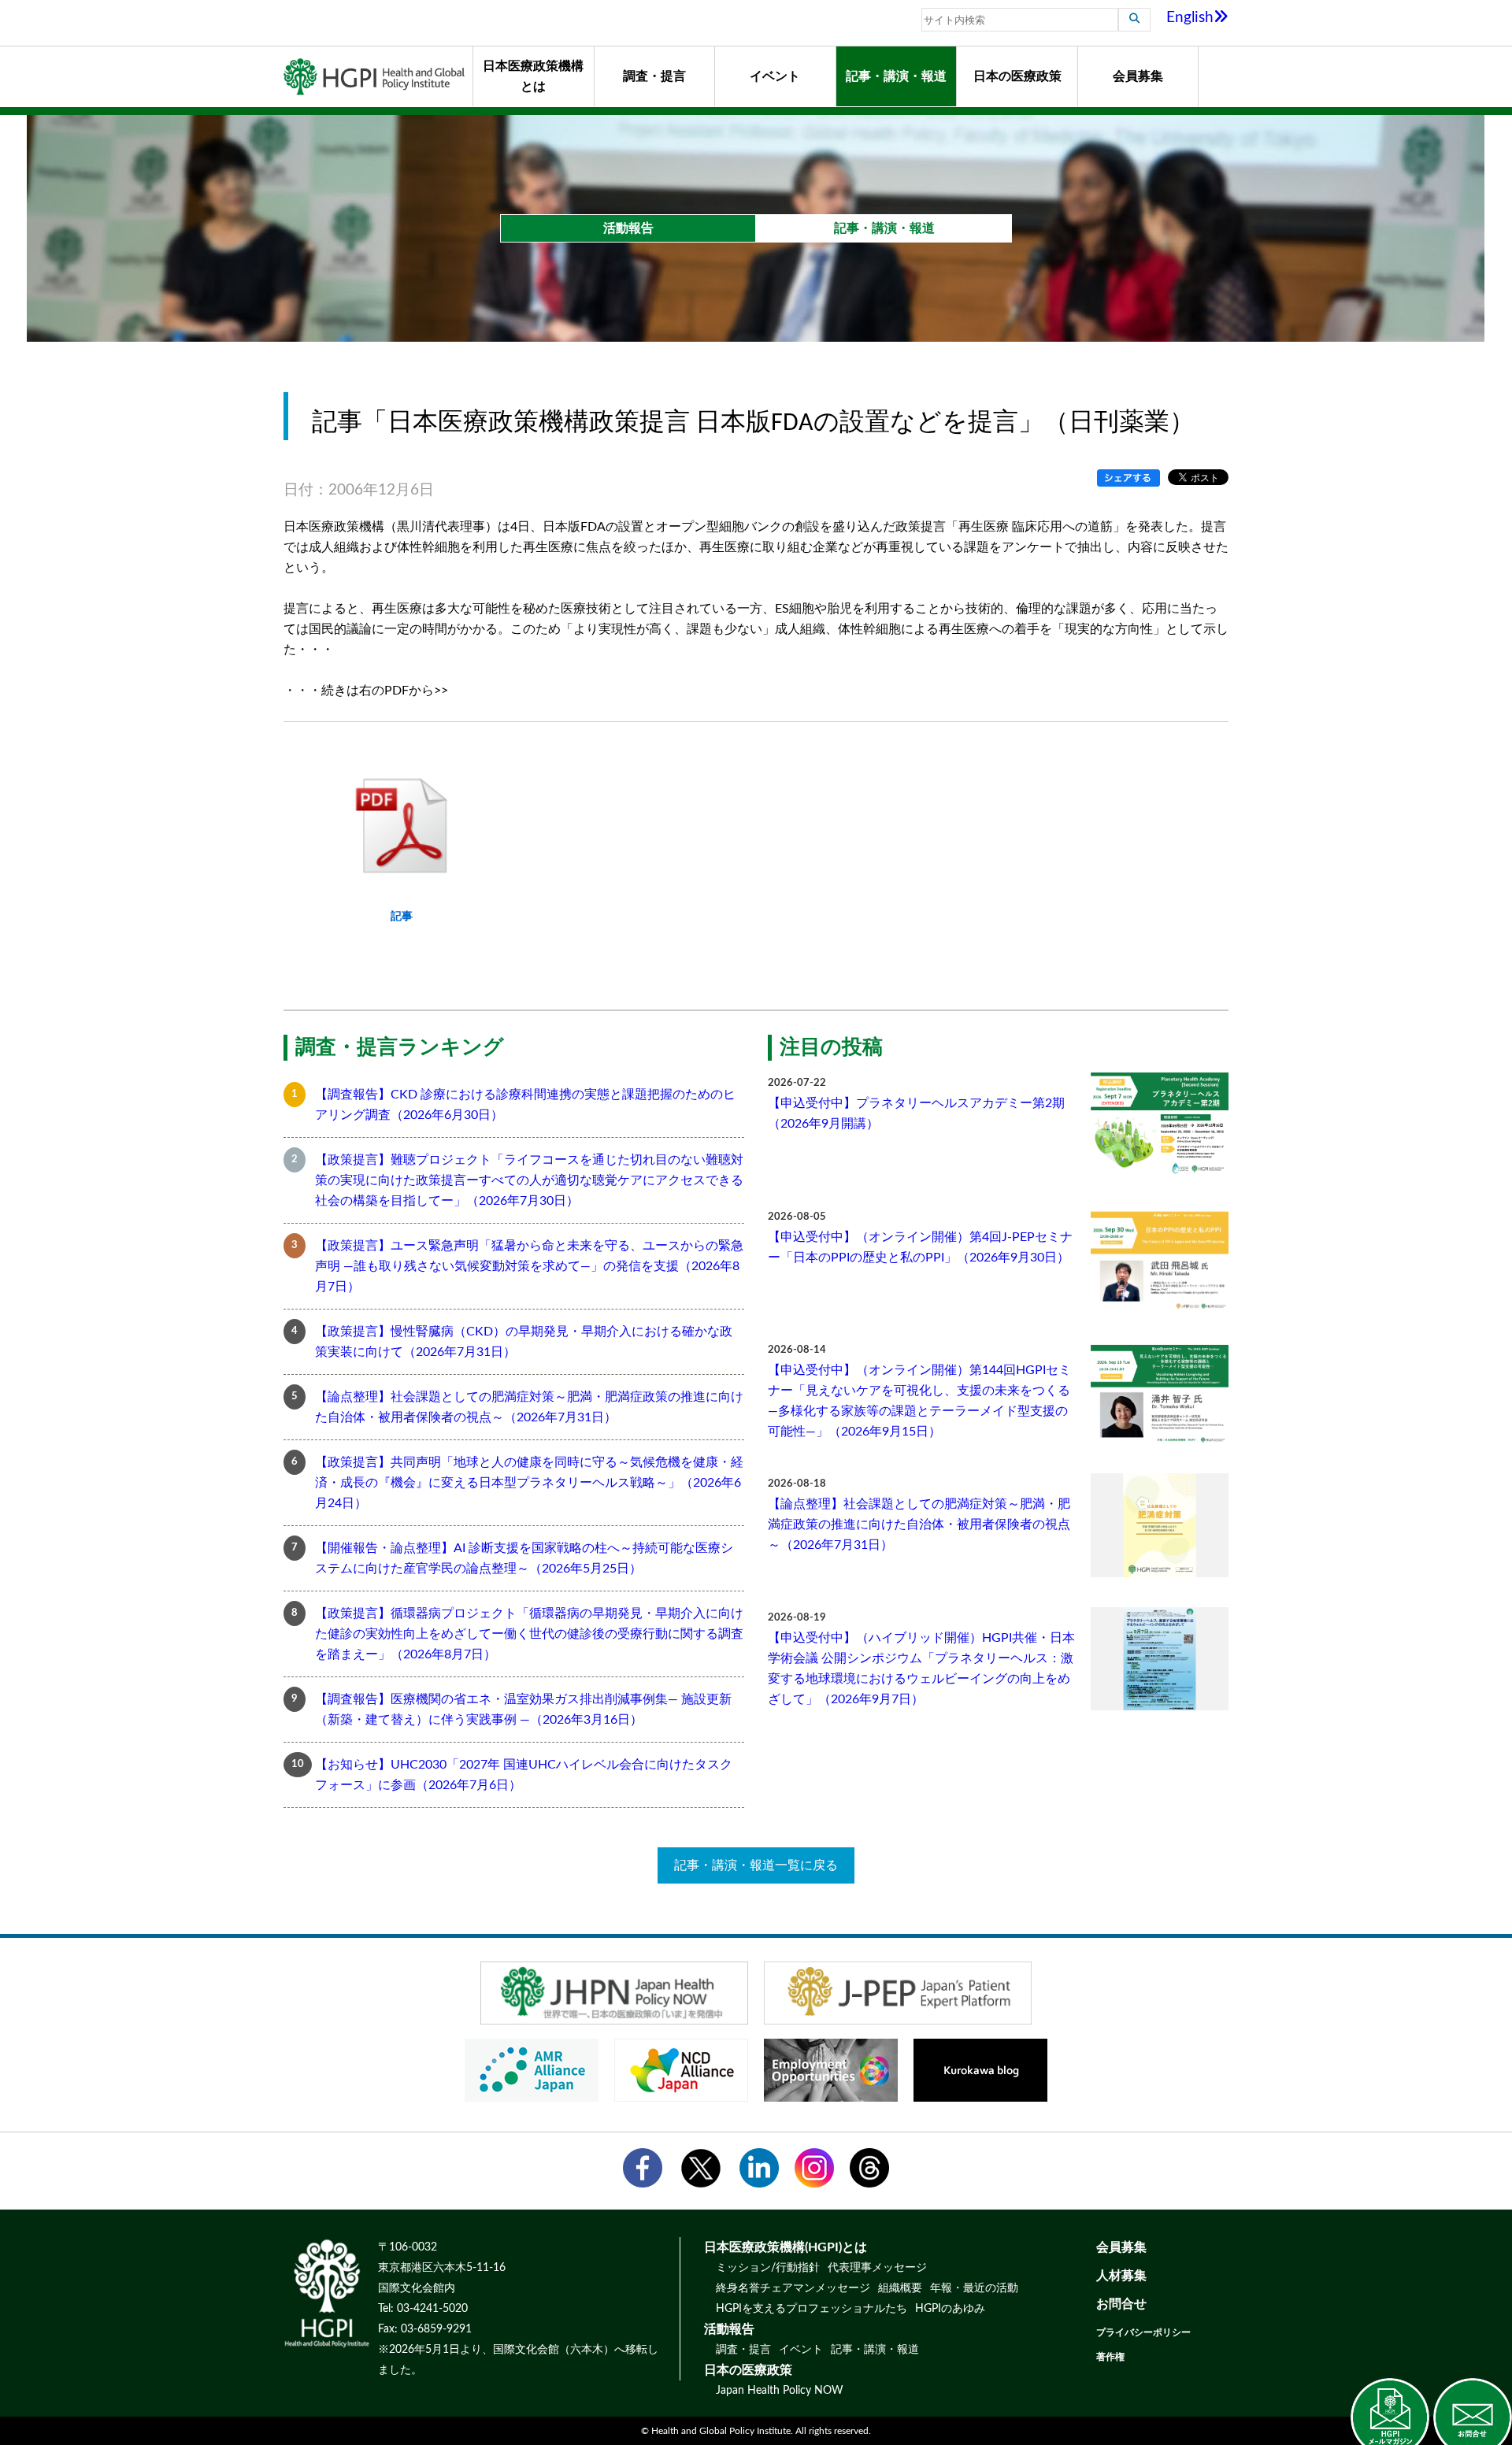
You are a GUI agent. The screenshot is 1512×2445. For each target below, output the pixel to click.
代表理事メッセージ (877, 2268)
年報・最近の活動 (974, 2288)
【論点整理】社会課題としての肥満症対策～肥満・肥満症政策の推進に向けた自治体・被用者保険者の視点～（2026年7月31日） (529, 1407)
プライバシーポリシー (1143, 2332)
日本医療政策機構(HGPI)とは (786, 2247)
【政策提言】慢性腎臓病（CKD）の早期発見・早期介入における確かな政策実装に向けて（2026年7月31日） (524, 1342)
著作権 (1110, 2357)
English (1190, 18)
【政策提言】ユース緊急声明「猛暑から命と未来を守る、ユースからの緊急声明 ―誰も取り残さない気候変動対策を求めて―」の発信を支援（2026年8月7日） (529, 1266)
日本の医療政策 (1017, 76)
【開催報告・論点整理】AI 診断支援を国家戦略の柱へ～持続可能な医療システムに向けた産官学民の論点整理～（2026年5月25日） (524, 1558)
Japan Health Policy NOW (780, 2391)
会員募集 (1138, 76)
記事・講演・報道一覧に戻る (756, 1865)
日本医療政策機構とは (533, 76)
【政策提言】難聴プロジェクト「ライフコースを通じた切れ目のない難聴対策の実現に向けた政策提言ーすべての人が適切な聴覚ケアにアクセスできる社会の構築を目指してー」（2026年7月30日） (529, 1180)
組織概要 (900, 2288)
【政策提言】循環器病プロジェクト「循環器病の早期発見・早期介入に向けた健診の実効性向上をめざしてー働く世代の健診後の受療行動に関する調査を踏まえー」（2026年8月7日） (529, 1634)
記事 (402, 916)
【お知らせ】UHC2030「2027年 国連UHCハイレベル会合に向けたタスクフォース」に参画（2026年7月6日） (524, 1775)
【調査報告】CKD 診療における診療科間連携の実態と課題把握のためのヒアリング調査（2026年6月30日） (525, 1105)
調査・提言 (654, 76)
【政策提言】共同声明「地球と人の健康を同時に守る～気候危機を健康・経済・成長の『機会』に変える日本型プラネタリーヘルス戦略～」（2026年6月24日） (529, 1483)
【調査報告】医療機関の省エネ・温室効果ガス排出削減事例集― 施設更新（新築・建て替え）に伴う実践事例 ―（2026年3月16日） (523, 1710)
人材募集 (1121, 2276)
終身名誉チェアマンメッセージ (793, 2288)
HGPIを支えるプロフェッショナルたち (812, 2309)
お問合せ (1121, 2304)
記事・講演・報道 (896, 76)
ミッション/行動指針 (768, 2268)
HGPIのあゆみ (950, 2309)
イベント (775, 76)
